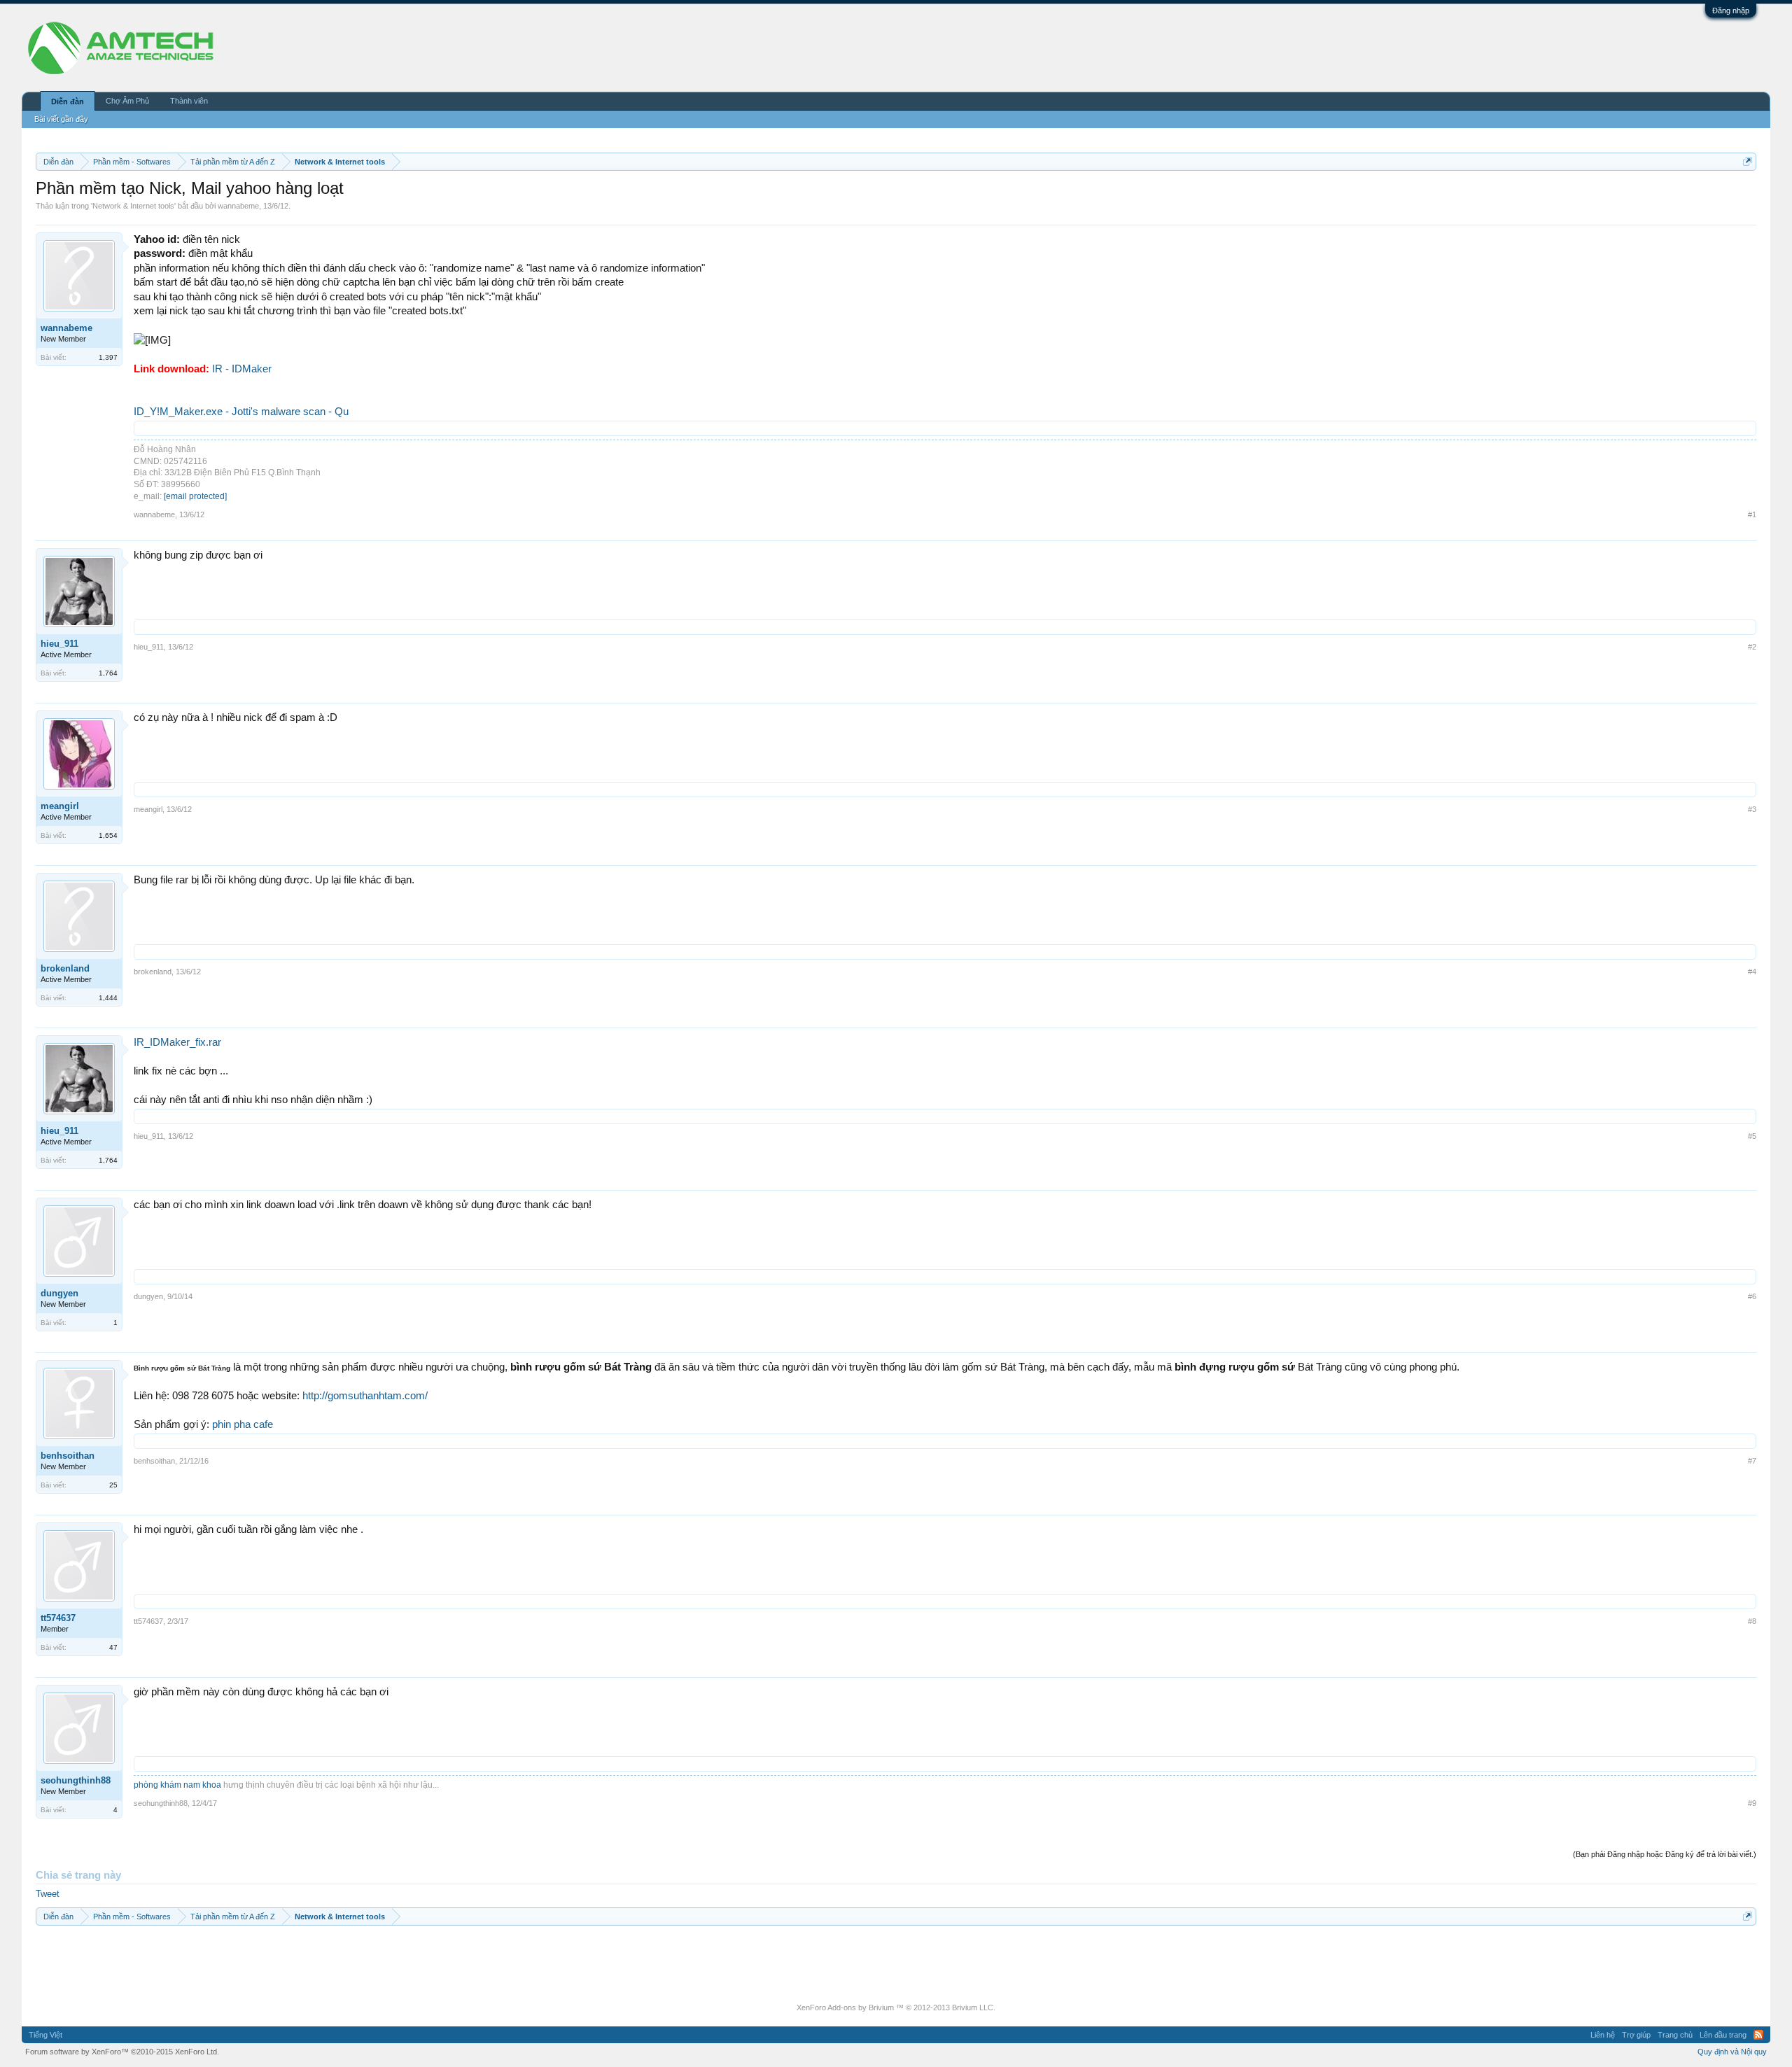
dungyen (59, 1293)
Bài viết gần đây (61, 119)
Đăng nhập (1731, 10)
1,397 (108, 357)
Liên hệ (1603, 2035)
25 (113, 1485)
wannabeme (238, 206)
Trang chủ (1675, 2035)
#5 (1752, 1136)
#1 (1752, 514)
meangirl (60, 806)
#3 (1752, 809)
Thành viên (189, 101)
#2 (1752, 647)
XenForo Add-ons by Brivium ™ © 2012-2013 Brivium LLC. (896, 2008)
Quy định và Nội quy (1732, 2052)
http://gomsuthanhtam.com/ (365, 1396)
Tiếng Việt (45, 2035)
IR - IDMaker (242, 369)
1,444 (108, 998)
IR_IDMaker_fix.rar (177, 1042)
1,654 (108, 835)
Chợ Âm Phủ (127, 101)
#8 (1752, 1621)
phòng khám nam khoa (177, 1785)
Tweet (48, 1894)
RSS (1758, 2035)
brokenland (65, 968)
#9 (1752, 1803)
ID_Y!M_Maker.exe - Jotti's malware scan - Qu (241, 412)
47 (113, 1647)
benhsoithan (68, 1456)
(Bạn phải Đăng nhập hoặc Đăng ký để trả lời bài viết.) (1665, 1854)
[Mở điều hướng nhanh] (1748, 161)
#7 (1752, 1461)
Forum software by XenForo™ (122, 2052)
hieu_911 (59, 644)
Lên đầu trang (1723, 2035)
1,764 (108, 673)
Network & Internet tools (133, 206)
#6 (1752, 1296)
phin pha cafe (243, 1424)
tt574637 (58, 1618)
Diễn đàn (68, 101)
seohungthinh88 (76, 1780)
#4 (1752, 972)
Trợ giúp (1636, 2035)
